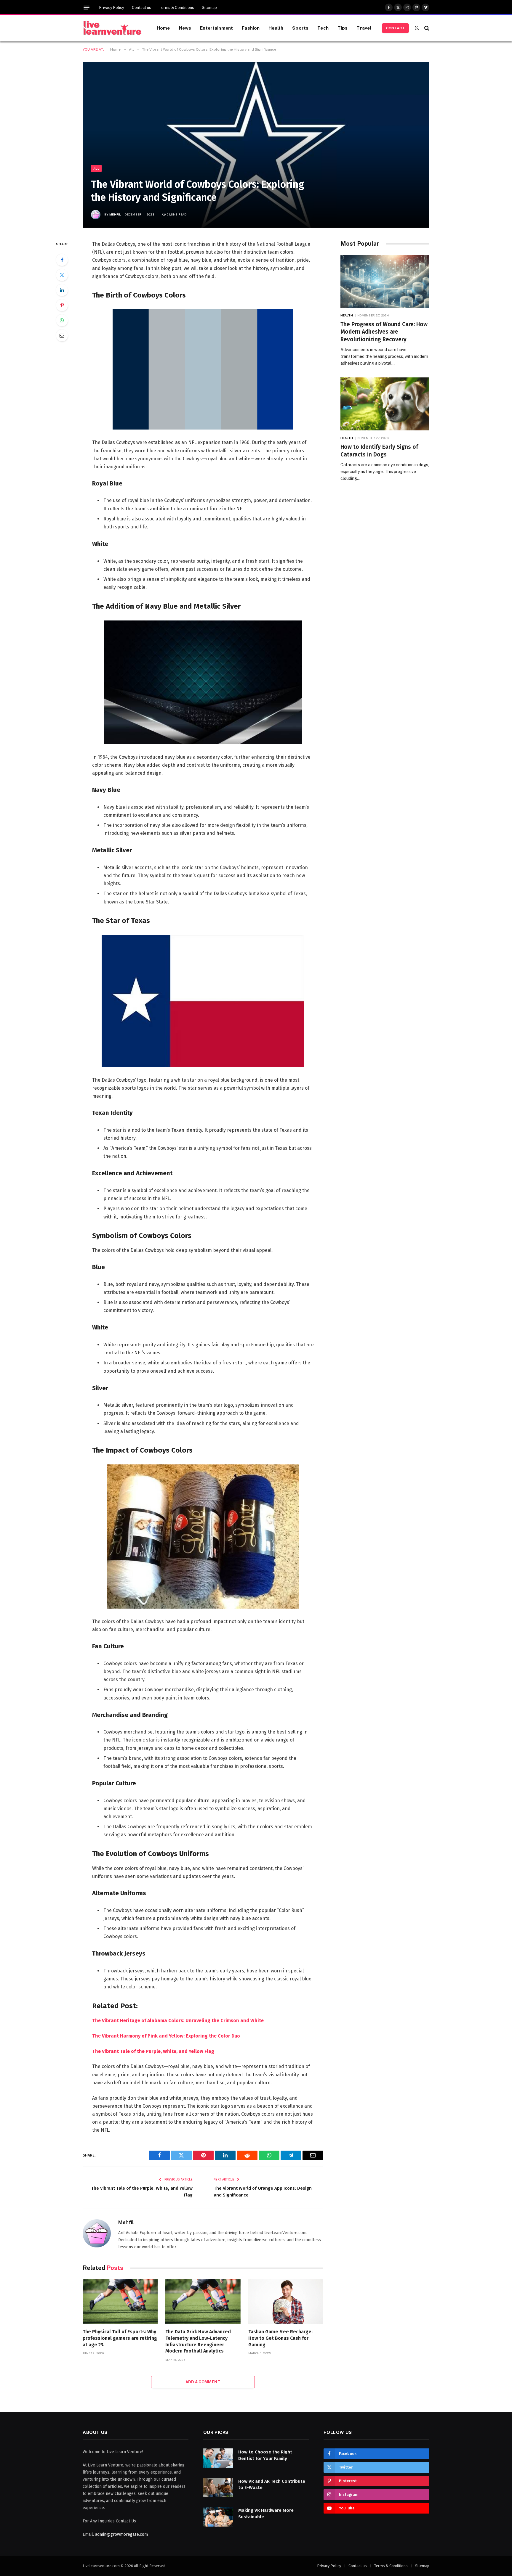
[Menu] (87, 8)
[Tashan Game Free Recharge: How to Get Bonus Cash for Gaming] (286, 2301)
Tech (323, 28)
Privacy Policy (112, 8)
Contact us (141, 8)
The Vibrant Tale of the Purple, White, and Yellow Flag (153, 2051)
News (185, 28)
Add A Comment (203, 2382)
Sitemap (209, 8)
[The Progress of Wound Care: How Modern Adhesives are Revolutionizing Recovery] (385, 281)
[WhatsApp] (62, 320)
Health (276, 28)
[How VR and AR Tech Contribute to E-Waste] (218, 2488)
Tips (343, 28)
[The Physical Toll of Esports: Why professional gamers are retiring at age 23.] (120, 2301)
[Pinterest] (62, 305)
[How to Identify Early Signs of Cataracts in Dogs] (385, 404)
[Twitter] (62, 275)
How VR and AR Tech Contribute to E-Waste (272, 2484)
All (96, 168)
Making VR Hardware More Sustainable (266, 2513)
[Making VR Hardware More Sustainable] (218, 2517)
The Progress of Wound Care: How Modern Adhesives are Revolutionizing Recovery (384, 332)
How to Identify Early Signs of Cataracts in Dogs (379, 451)
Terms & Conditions (176, 8)
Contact (395, 28)
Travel (364, 28)
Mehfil (115, 214)
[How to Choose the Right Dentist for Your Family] (218, 2458)
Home (163, 28)
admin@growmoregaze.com (121, 2534)
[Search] (426, 28)
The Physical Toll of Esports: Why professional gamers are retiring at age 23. (120, 2338)
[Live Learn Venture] (112, 28)
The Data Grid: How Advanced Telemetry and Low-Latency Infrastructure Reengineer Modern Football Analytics (198, 2341)
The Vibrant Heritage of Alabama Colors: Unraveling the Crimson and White (178, 2021)
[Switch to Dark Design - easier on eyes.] (417, 28)
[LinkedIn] (62, 290)
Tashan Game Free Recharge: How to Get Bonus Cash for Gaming (280, 2338)
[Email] (62, 335)
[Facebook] (62, 260)
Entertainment (216, 28)
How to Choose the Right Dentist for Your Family (265, 2455)
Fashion (251, 28)
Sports (300, 28)
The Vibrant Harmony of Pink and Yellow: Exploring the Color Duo (166, 2036)
